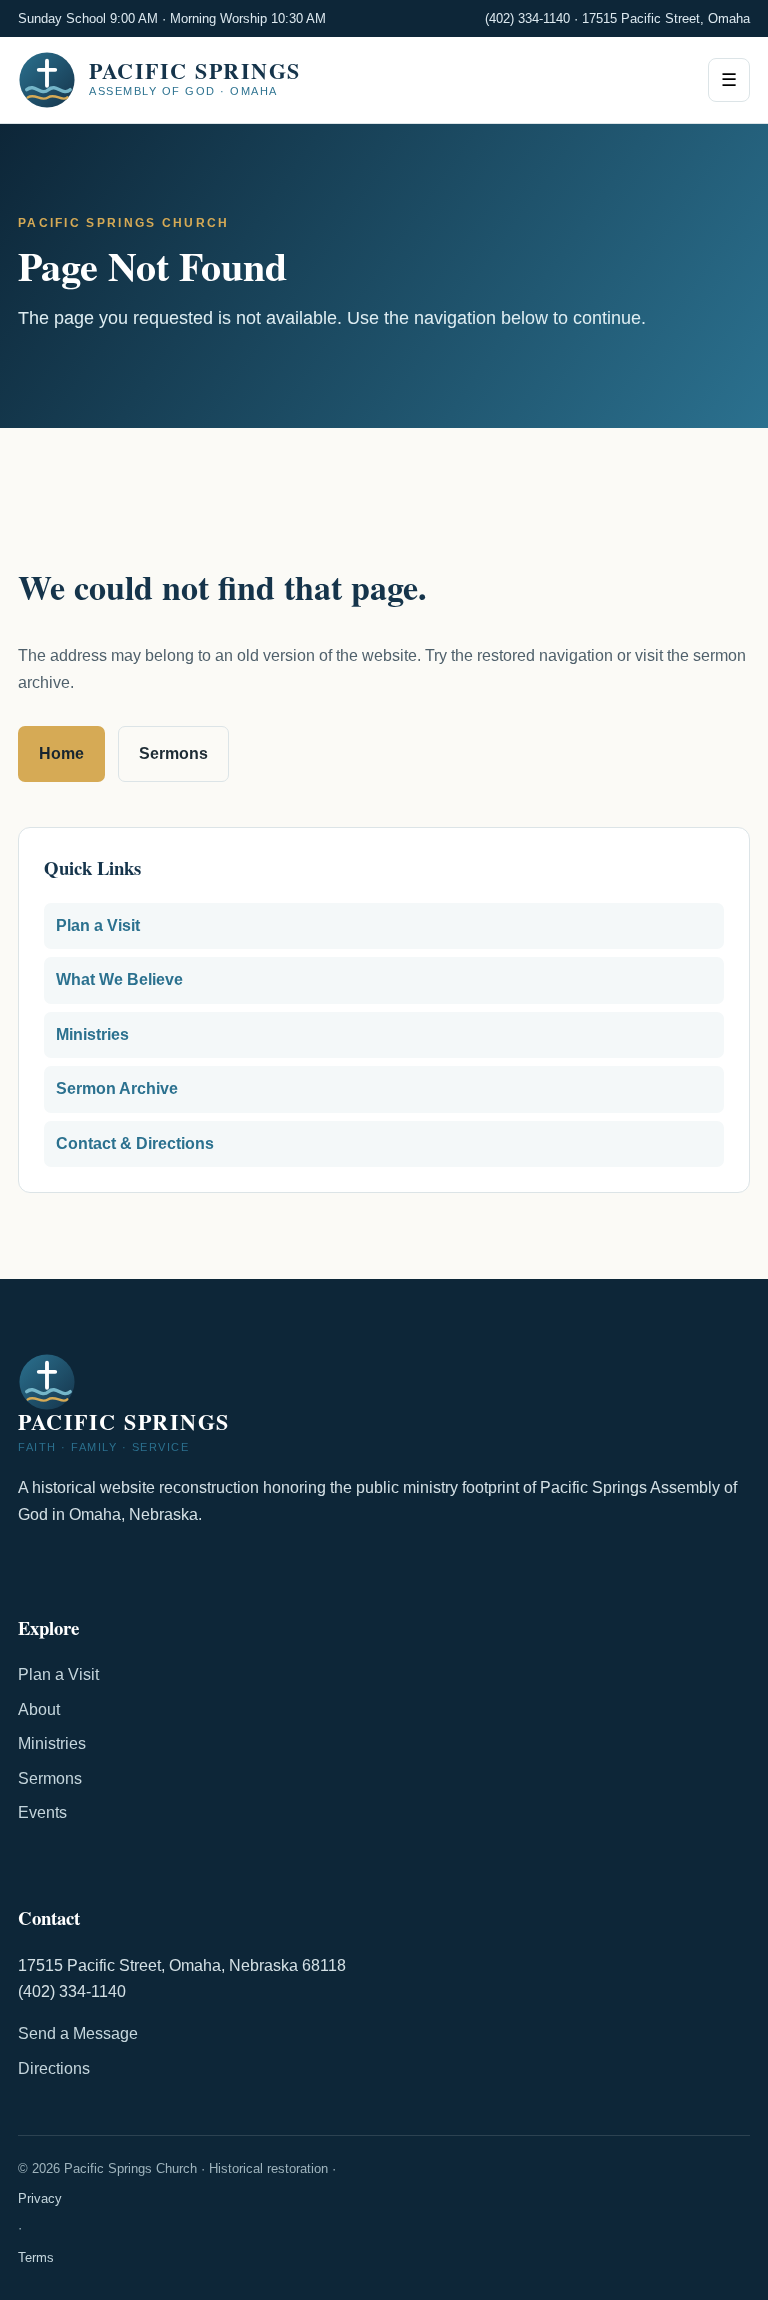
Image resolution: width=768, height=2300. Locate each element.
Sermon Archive (117, 1088)
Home (61, 753)
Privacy (40, 2198)
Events (42, 1812)
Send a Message (78, 2033)
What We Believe (119, 979)
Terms (36, 2257)
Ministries (92, 1034)
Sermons (173, 753)
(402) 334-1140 (527, 18)
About (39, 1709)
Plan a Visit (98, 925)
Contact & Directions (135, 1143)
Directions (54, 2068)
